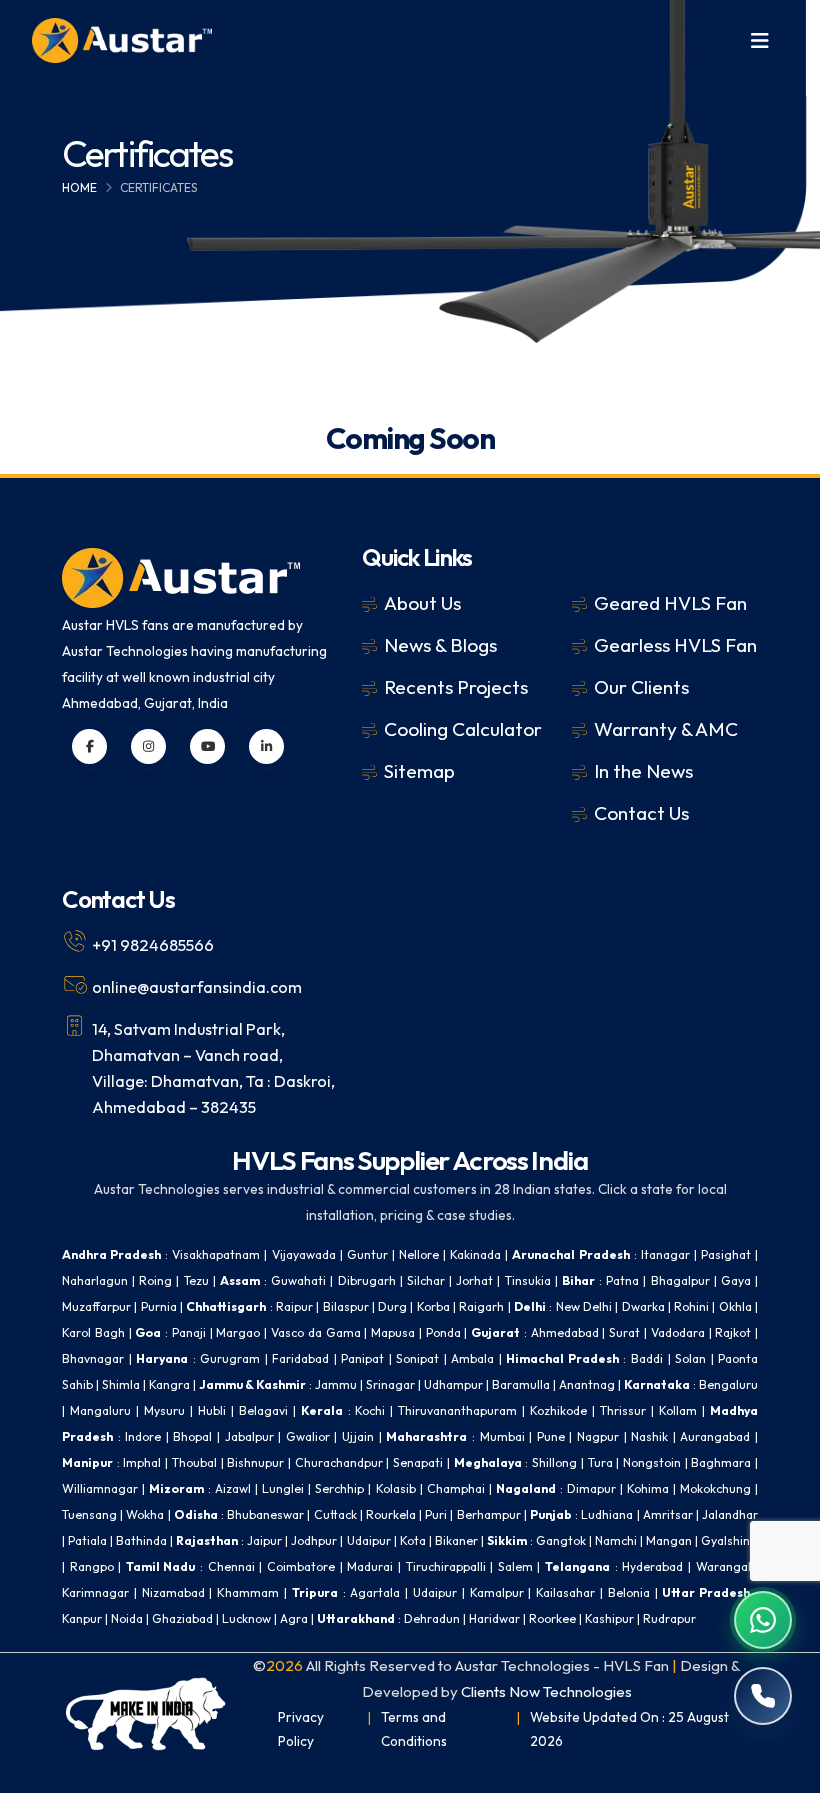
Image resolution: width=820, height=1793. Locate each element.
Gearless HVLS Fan (675, 645)
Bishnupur (255, 1462)
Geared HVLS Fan (670, 603)
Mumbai (502, 1436)
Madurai (370, 1566)
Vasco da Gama (316, 1332)
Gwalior (308, 1436)
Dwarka (643, 1306)
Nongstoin (652, 1462)
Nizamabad (173, 1592)
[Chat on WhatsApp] (763, 1620)
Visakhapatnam (216, 1254)
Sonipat (417, 1358)
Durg (392, 1306)
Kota (413, 1540)
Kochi (370, 1410)
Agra (294, 1618)
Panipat (362, 1358)
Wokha (145, 1514)
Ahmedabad (565, 1332)
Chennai (231, 1566)
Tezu (196, 1280)
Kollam (678, 1410)
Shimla (121, 1384)
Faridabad (300, 1358)
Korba (433, 1306)
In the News (643, 771)
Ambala (472, 1358)
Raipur (294, 1306)
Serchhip (339, 1488)
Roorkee (552, 1618)
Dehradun (432, 1618)
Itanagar (665, 1254)
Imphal (142, 1462)
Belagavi (263, 1410)
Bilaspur (346, 1306)
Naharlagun (95, 1280)
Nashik (649, 1436)
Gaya (736, 1280)
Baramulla (521, 1384)
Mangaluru (100, 1410)
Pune (551, 1436)
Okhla (735, 1306)
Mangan (669, 1540)
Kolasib (396, 1488)
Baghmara (721, 1462)
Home (79, 187)
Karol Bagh (93, 1332)
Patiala (87, 1540)
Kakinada (475, 1254)
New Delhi (584, 1306)
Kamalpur (497, 1592)
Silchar (426, 1280)
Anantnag (587, 1384)
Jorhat (474, 1280)
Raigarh (481, 1306)
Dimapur (591, 1488)
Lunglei (283, 1488)
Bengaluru (728, 1384)
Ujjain (358, 1436)
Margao (238, 1332)
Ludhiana (607, 1514)
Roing (155, 1280)
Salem (515, 1566)
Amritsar (668, 1514)
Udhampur (453, 1384)
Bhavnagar (93, 1358)
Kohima (648, 1488)
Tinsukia (528, 1280)
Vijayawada (304, 1254)
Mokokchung (715, 1488)
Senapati (418, 1462)
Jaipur (264, 1540)
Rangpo (92, 1566)
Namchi (616, 1540)
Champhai (456, 1488)
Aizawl (233, 1488)
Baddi (647, 1358)
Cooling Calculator (463, 729)
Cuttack (335, 1514)
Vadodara (678, 1332)
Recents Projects (456, 687)
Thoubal (194, 1462)
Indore (143, 1436)
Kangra (169, 1384)
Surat (624, 1332)
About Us (422, 603)
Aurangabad (715, 1436)
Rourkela (391, 1514)
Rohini (691, 1306)
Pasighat (726, 1254)
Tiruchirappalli (446, 1566)
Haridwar (494, 1618)
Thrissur (623, 1410)
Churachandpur (339, 1462)
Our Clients (641, 687)
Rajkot (733, 1332)
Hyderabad (652, 1566)
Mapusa (393, 1332)
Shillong (554, 1462)
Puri (436, 1514)
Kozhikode (558, 1410)
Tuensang (89, 1514)
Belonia (629, 1592)
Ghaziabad (182, 1618)
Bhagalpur (680, 1280)
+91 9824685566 (153, 945)
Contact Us (641, 813)
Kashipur (609, 1618)
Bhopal (192, 1436)
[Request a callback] (763, 1696)
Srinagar (390, 1384)
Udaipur (369, 1540)
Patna (622, 1280)
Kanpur (82, 1618)
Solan (690, 1358)
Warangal (723, 1566)
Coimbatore (301, 1566)
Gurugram (230, 1358)
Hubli (212, 1410)
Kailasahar (565, 1592)
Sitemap (419, 771)
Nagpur (598, 1436)
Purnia (159, 1306)
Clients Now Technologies (546, 1691)
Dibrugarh (367, 1280)
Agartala (375, 1592)
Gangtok (561, 1540)
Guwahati (298, 1280)
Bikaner (456, 1540)
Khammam (248, 1592)
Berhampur (489, 1514)
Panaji (189, 1332)
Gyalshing (729, 1540)
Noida (127, 1618)
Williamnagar (100, 1488)
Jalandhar (730, 1514)
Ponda (443, 1332)
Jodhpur (314, 1540)
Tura (600, 1462)
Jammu (336, 1384)
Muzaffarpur (96, 1306)
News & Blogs (440, 645)
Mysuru (164, 1410)
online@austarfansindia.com (197, 987)
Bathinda (141, 1540)
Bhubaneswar (265, 1514)
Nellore (419, 1254)
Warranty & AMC (666, 729)
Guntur (367, 1254)
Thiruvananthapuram (457, 1410)
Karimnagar (95, 1592)
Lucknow (246, 1618)
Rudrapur (669, 1618)
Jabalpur (249, 1436)
